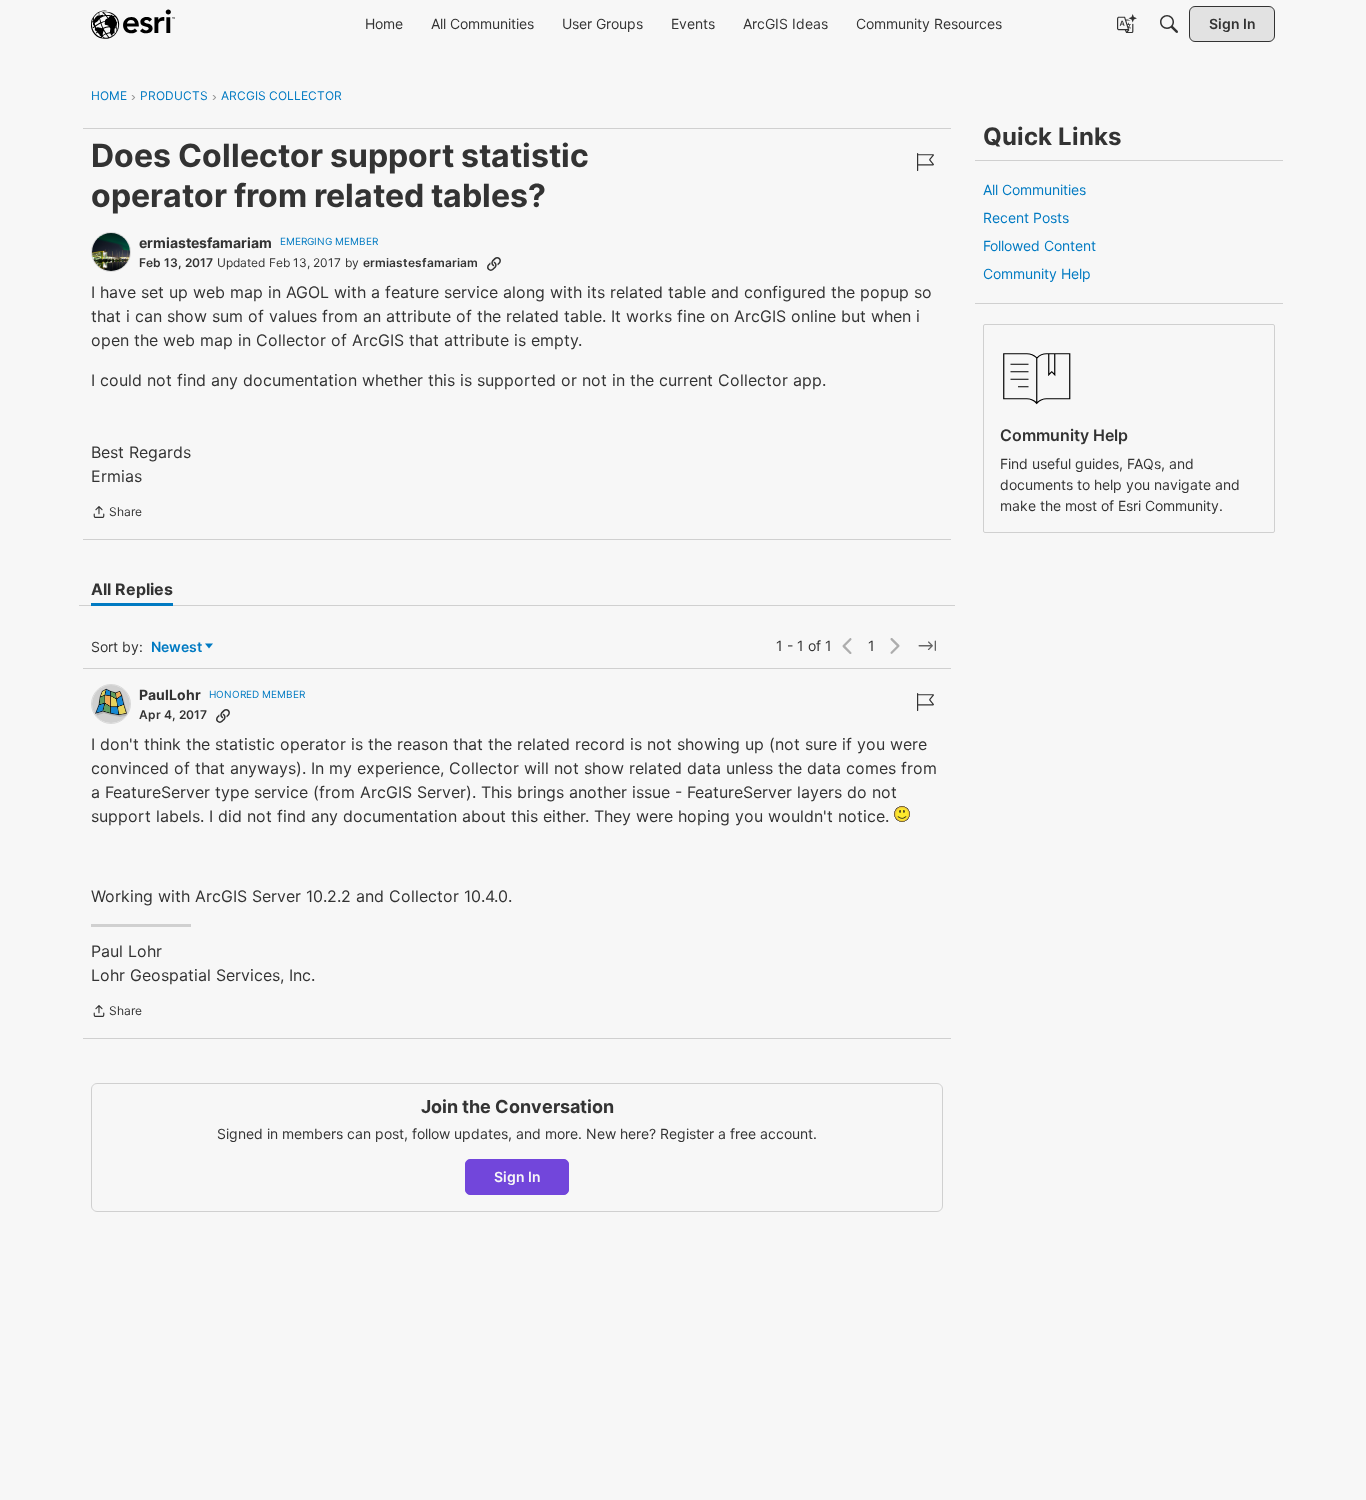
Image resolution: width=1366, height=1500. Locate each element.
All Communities (1034, 189)
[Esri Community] (133, 24)
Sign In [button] (517, 1176)
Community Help (1037, 273)
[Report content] (925, 162)
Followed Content (1039, 245)
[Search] (1169, 24)
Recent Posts (1026, 217)
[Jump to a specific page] (927, 646)
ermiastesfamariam (205, 242)
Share (116, 514)
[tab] (132, 589)
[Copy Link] (494, 263)
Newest (176, 647)
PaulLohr (170, 694)
